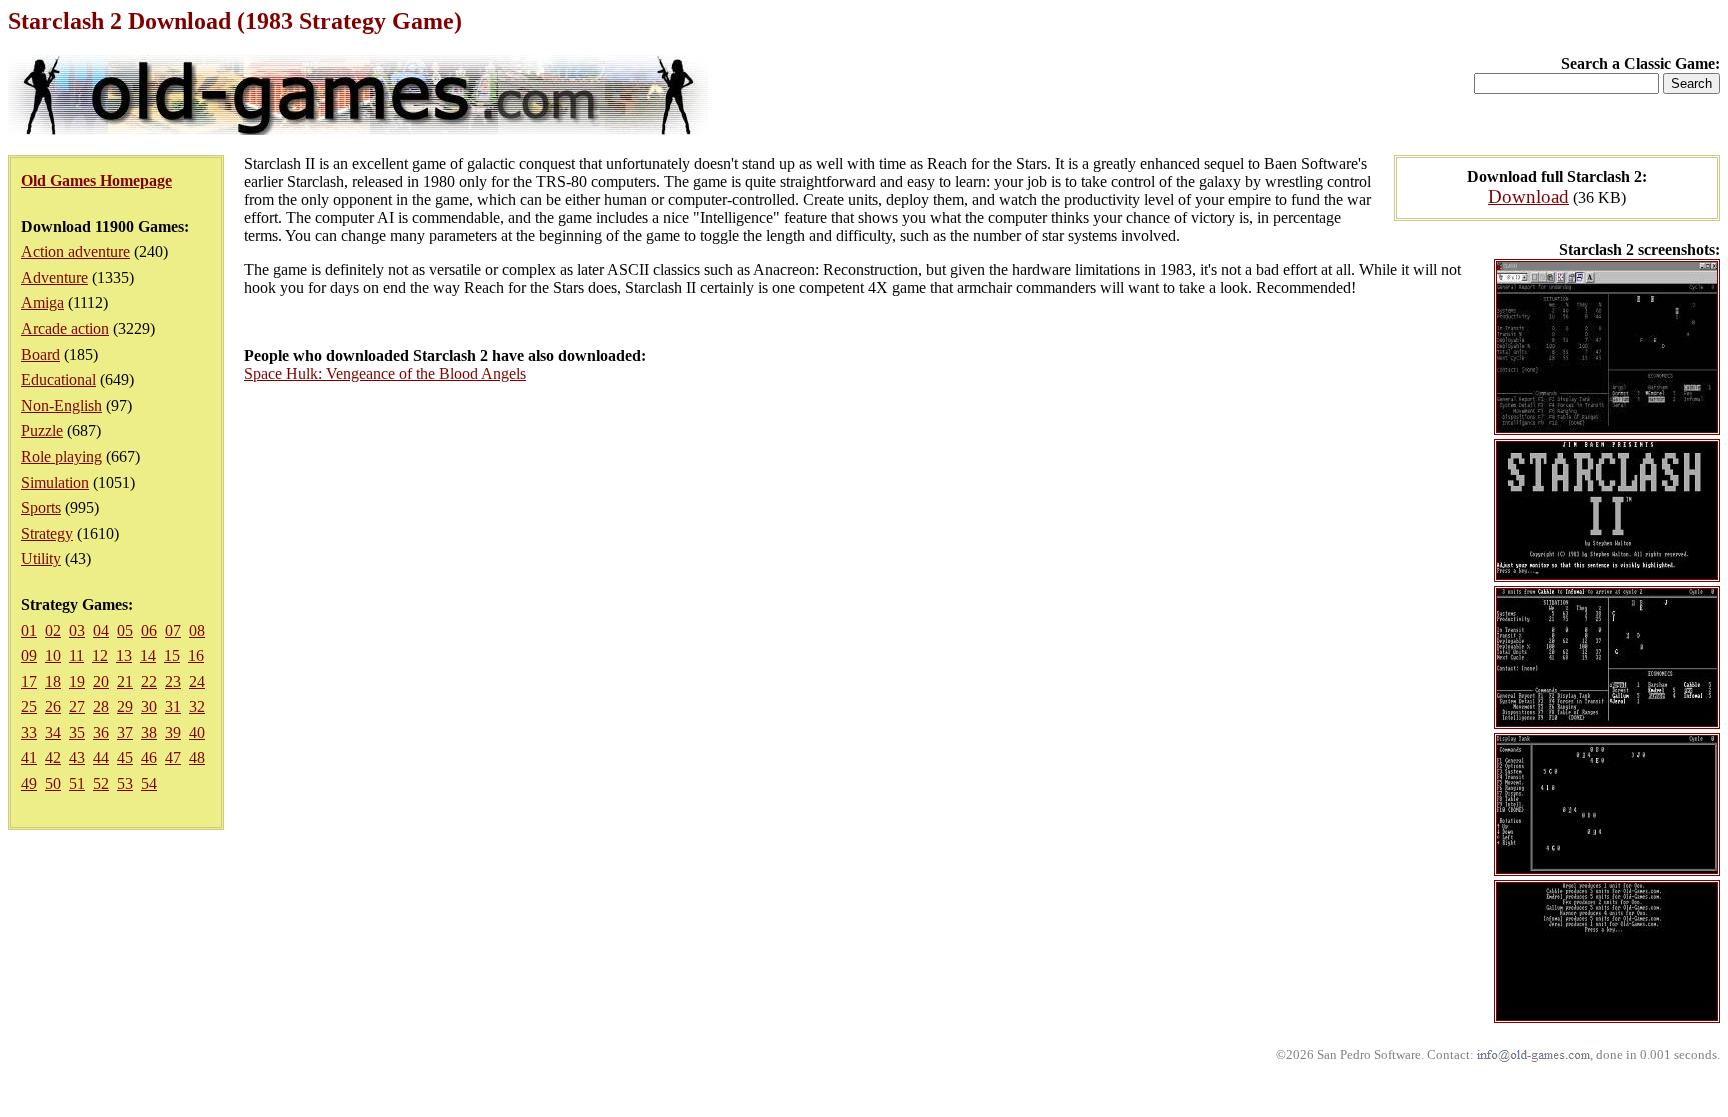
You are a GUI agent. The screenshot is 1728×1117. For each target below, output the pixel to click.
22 (149, 681)
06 (149, 630)
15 (172, 655)
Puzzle (42, 430)
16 (196, 655)
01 (29, 630)
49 (29, 783)
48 (197, 757)
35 (77, 732)
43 (77, 757)
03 (77, 630)
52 (101, 783)
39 (173, 732)
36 (101, 732)
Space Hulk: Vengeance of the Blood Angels (385, 373)
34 (53, 732)
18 (53, 681)
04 (101, 630)
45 (125, 757)
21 (125, 681)
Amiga (42, 302)
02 (53, 630)
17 (29, 681)
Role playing (61, 456)
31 (173, 706)
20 (101, 681)
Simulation (55, 482)
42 (53, 757)
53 (125, 783)
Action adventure (75, 251)
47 (173, 757)
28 (101, 706)
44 (101, 757)
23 (173, 681)
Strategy (47, 533)
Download (1528, 196)
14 (148, 655)
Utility (41, 558)
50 (53, 783)
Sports (41, 507)
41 (29, 757)
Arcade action (65, 328)
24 (197, 681)
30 (149, 706)
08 (197, 630)
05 (125, 630)
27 (77, 706)
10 (53, 655)
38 (149, 732)
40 (197, 732)
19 (77, 681)
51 (77, 783)
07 (173, 630)
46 (149, 757)
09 (29, 655)
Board (40, 354)
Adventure (54, 277)
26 (53, 706)
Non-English (61, 405)
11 (76, 655)
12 (100, 655)
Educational (58, 379)
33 (29, 732)
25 (29, 706)
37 (125, 732)
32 (197, 706)
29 (125, 706)
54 (149, 783)
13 (124, 655)
